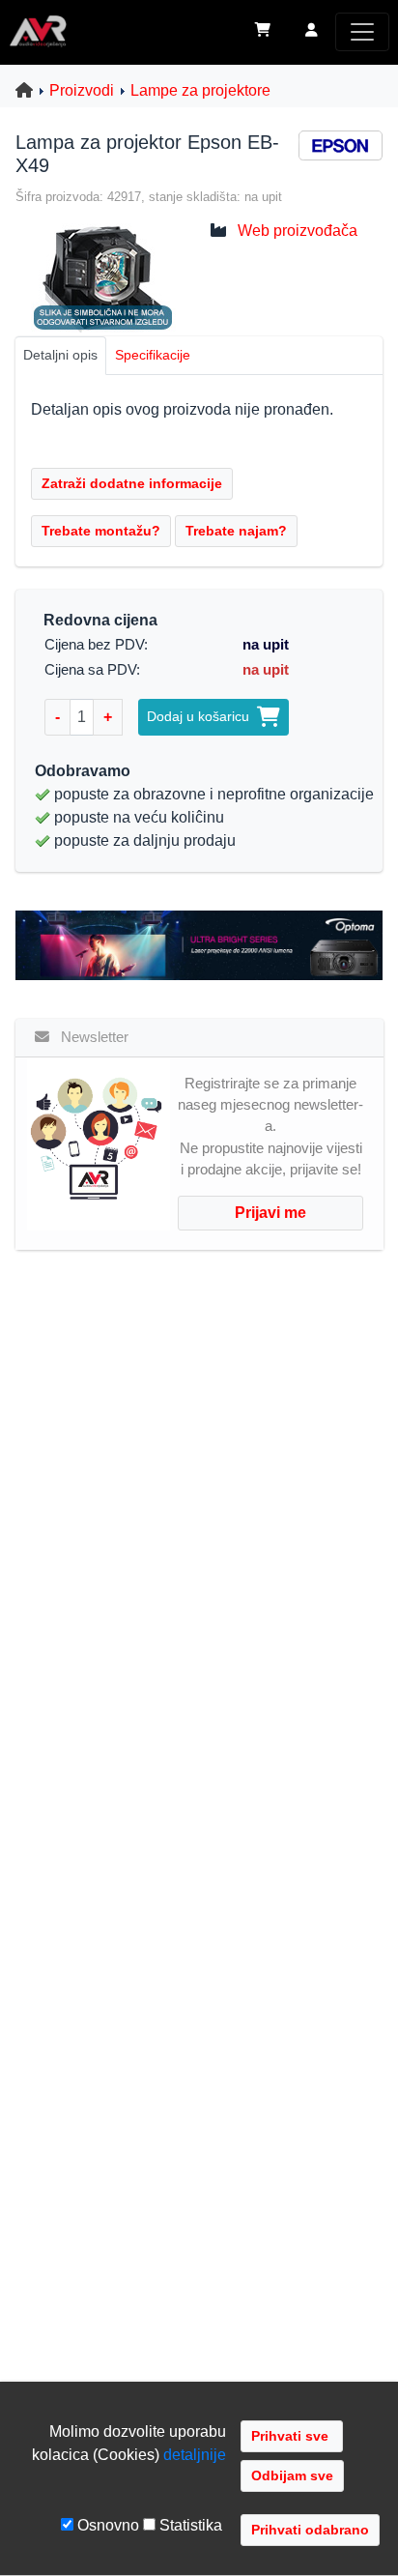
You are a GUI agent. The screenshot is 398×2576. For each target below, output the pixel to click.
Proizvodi (82, 90)
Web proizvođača (298, 231)
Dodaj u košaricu (202, 716)
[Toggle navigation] (362, 32)
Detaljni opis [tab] (60, 355)
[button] (312, 32)
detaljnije (195, 2455)
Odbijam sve (292, 2475)
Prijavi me (270, 1213)
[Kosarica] (263, 32)
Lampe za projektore (200, 90)
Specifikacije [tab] (153, 355)
